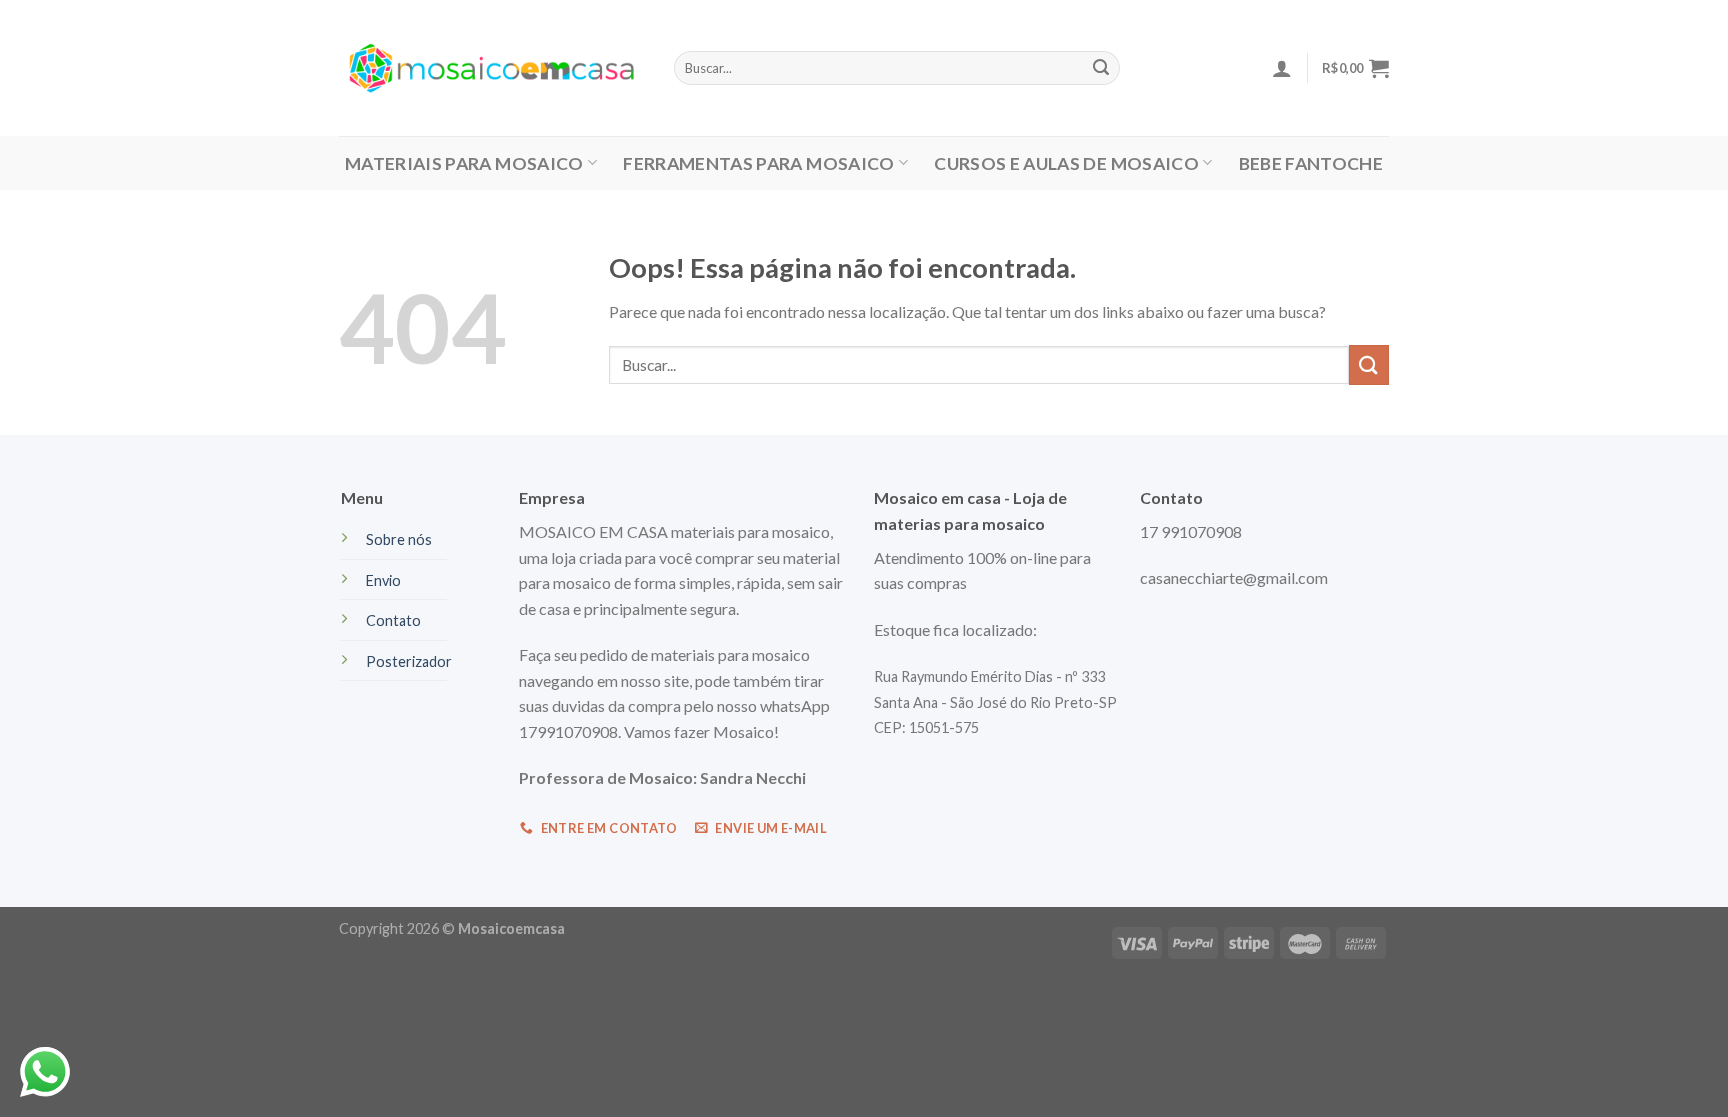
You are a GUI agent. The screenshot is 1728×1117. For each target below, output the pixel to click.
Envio (383, 580)
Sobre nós (399, 539)
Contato (393, 620)
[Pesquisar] (1101, 68)
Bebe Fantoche (1311, 163)
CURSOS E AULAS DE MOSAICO (1066, 163)
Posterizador (409, 661)
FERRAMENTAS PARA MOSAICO (758, 163)
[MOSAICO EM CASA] (491, 68)
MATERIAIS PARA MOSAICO (464, 163)
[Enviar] (1369, 364)
